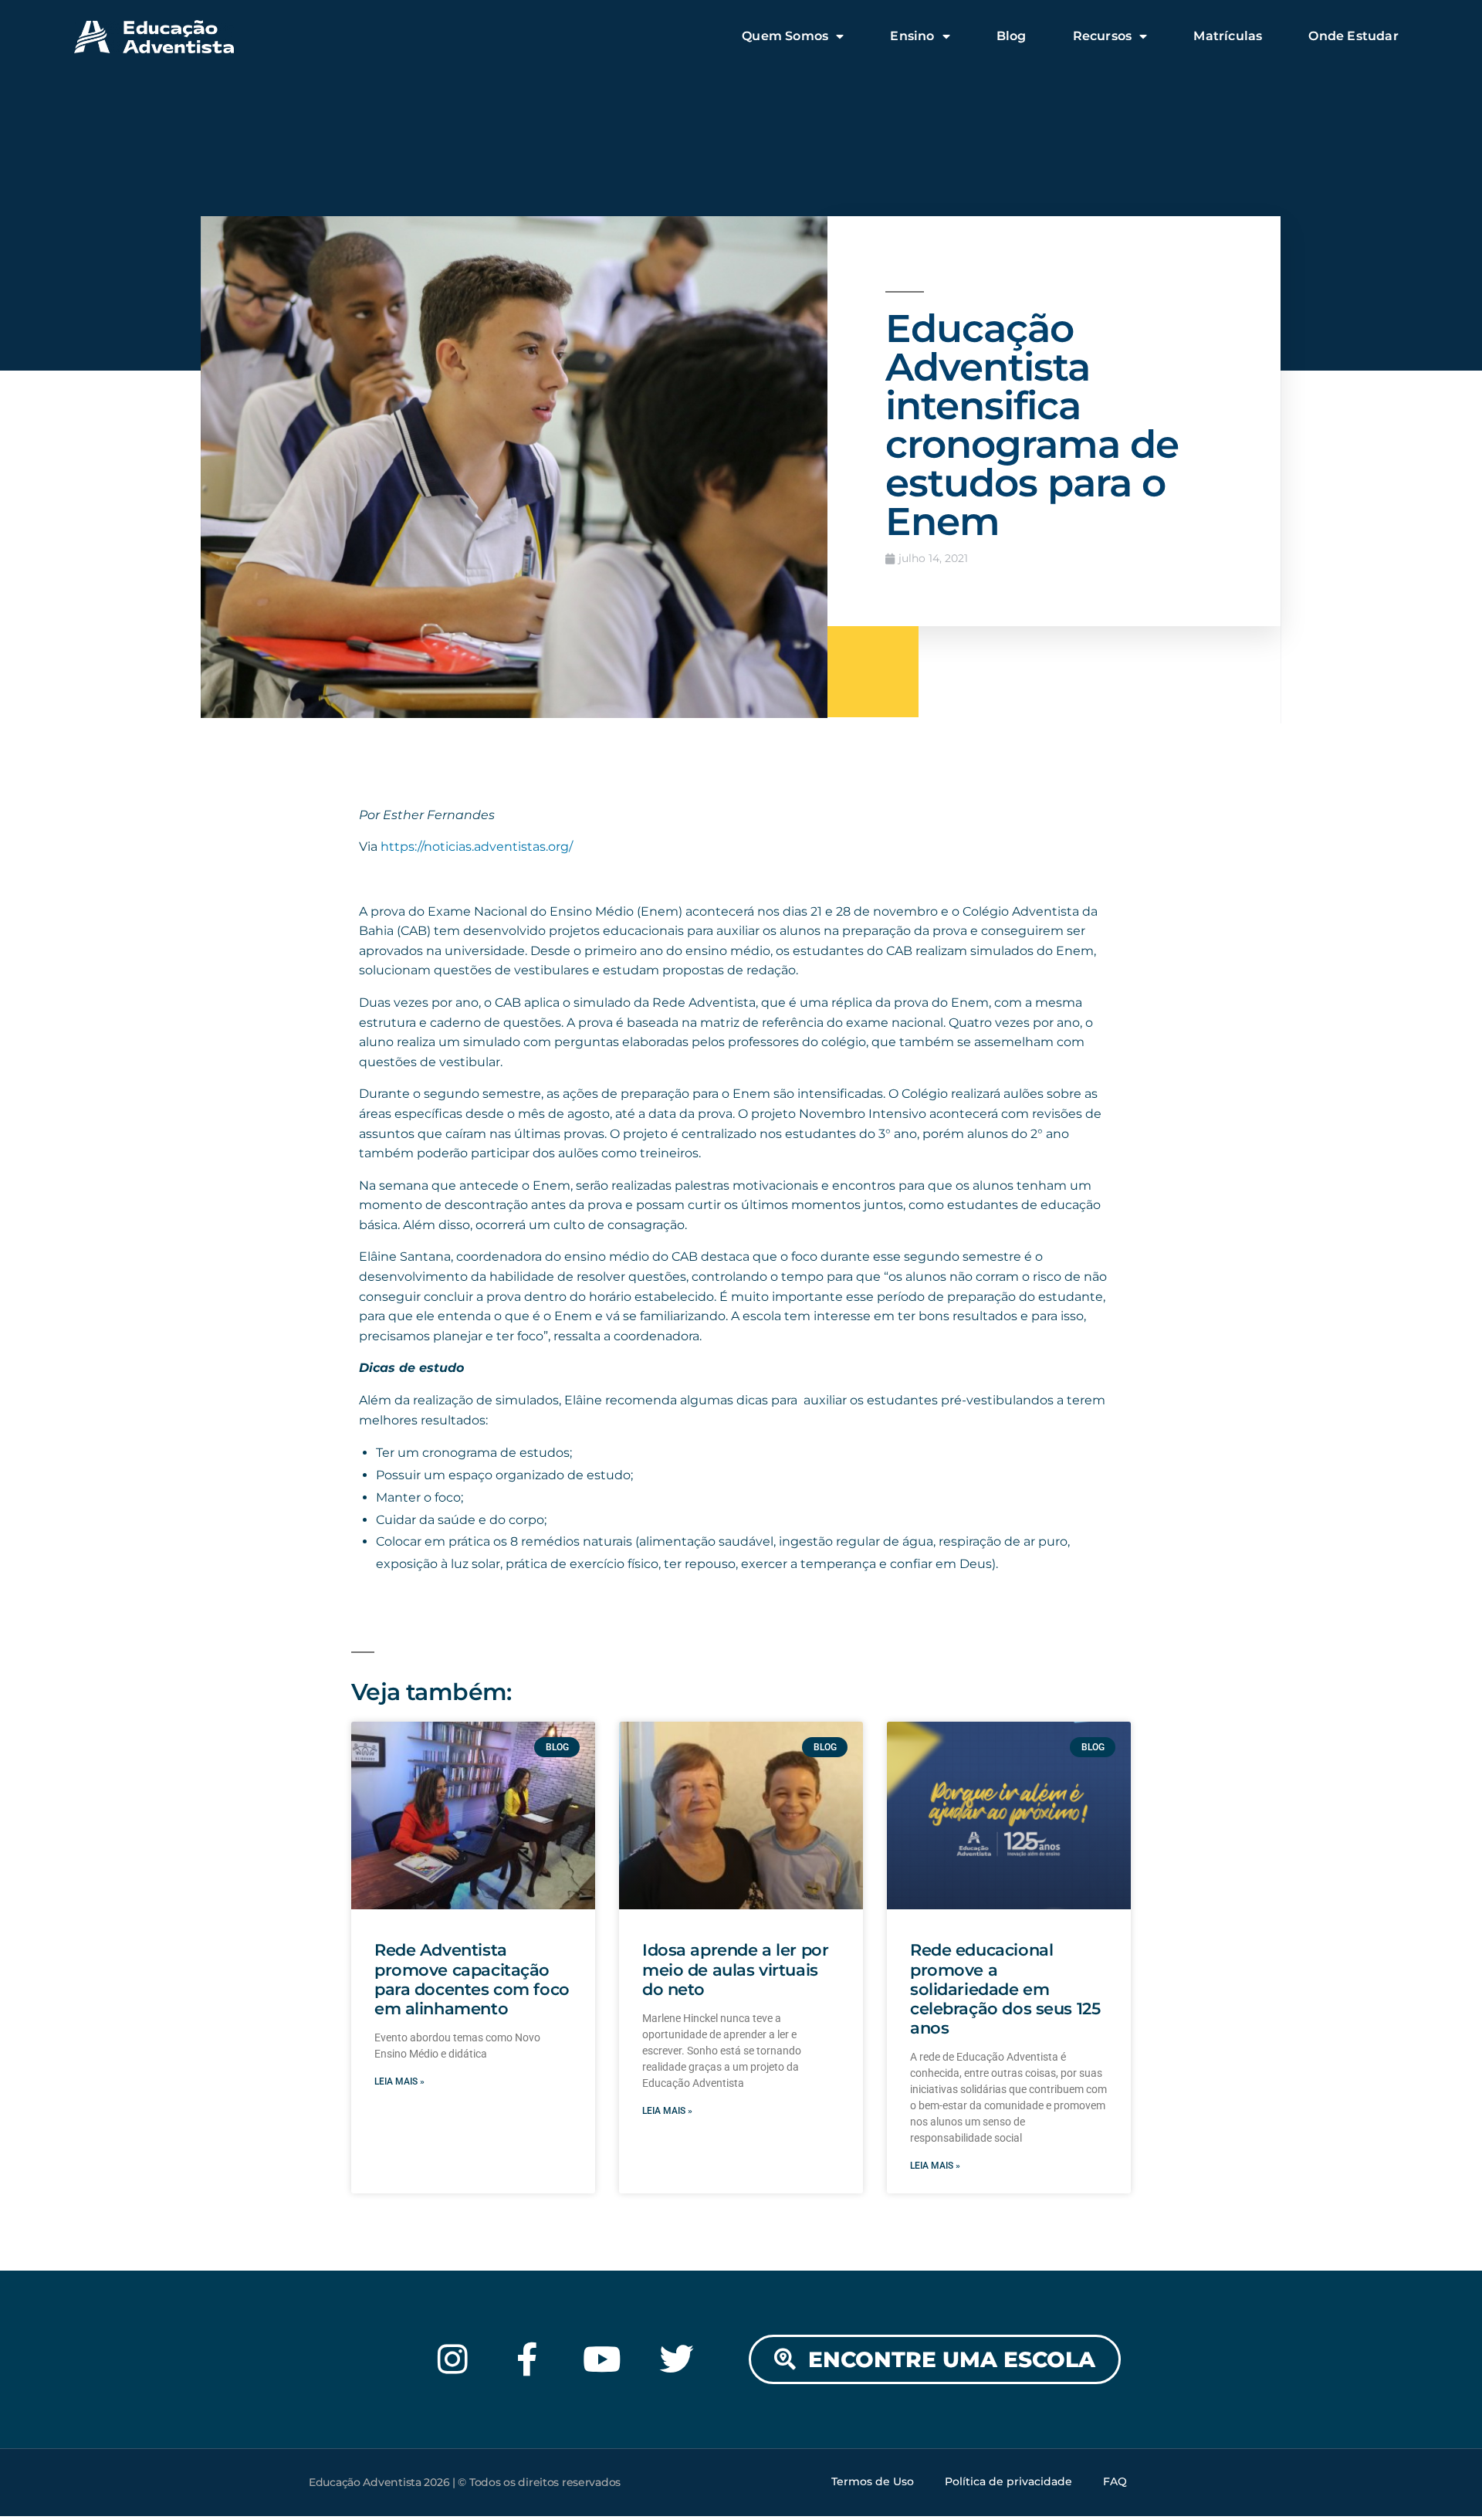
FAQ (1115, 2481)
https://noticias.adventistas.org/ (477, 847)
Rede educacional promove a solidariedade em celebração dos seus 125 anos (1005, 1989)
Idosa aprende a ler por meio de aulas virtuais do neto (735, 1969)
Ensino (912, 36)
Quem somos (785, 36)
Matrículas (1228, 36)
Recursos (1103, 36)
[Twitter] (677, 2359)
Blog (1012, 36)
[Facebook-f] (528, 2359)
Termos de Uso (873, 2481)
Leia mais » (399, 2081)
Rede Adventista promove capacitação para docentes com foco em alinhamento (472, 1979)
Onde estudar (1353, 36)
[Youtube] (602, 2359)
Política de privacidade (1008, 2481)
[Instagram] (453, 2359)
